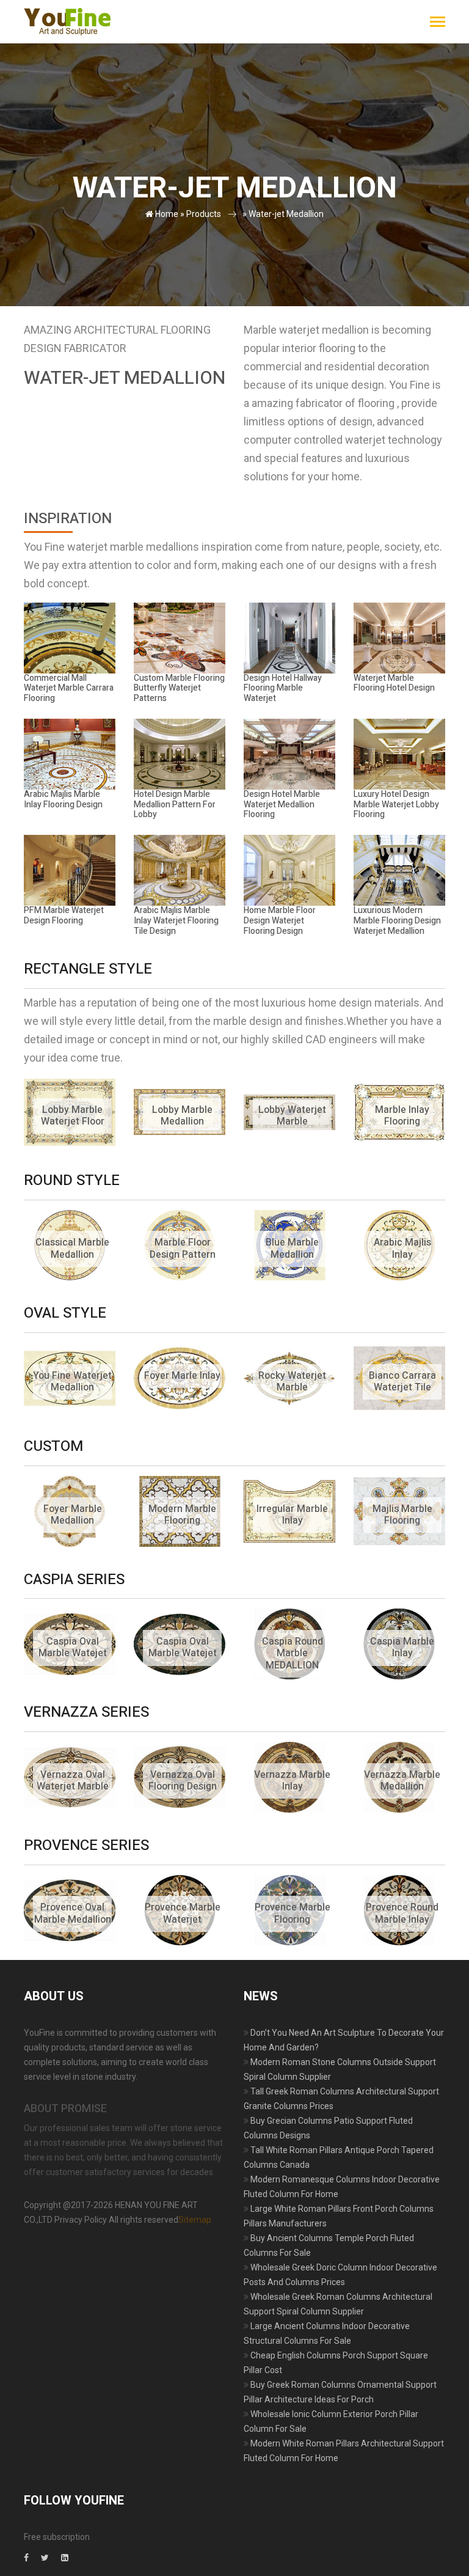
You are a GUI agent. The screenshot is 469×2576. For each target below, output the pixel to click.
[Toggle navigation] (438, 23)
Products (204, 214)
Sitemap (195, 2220)
